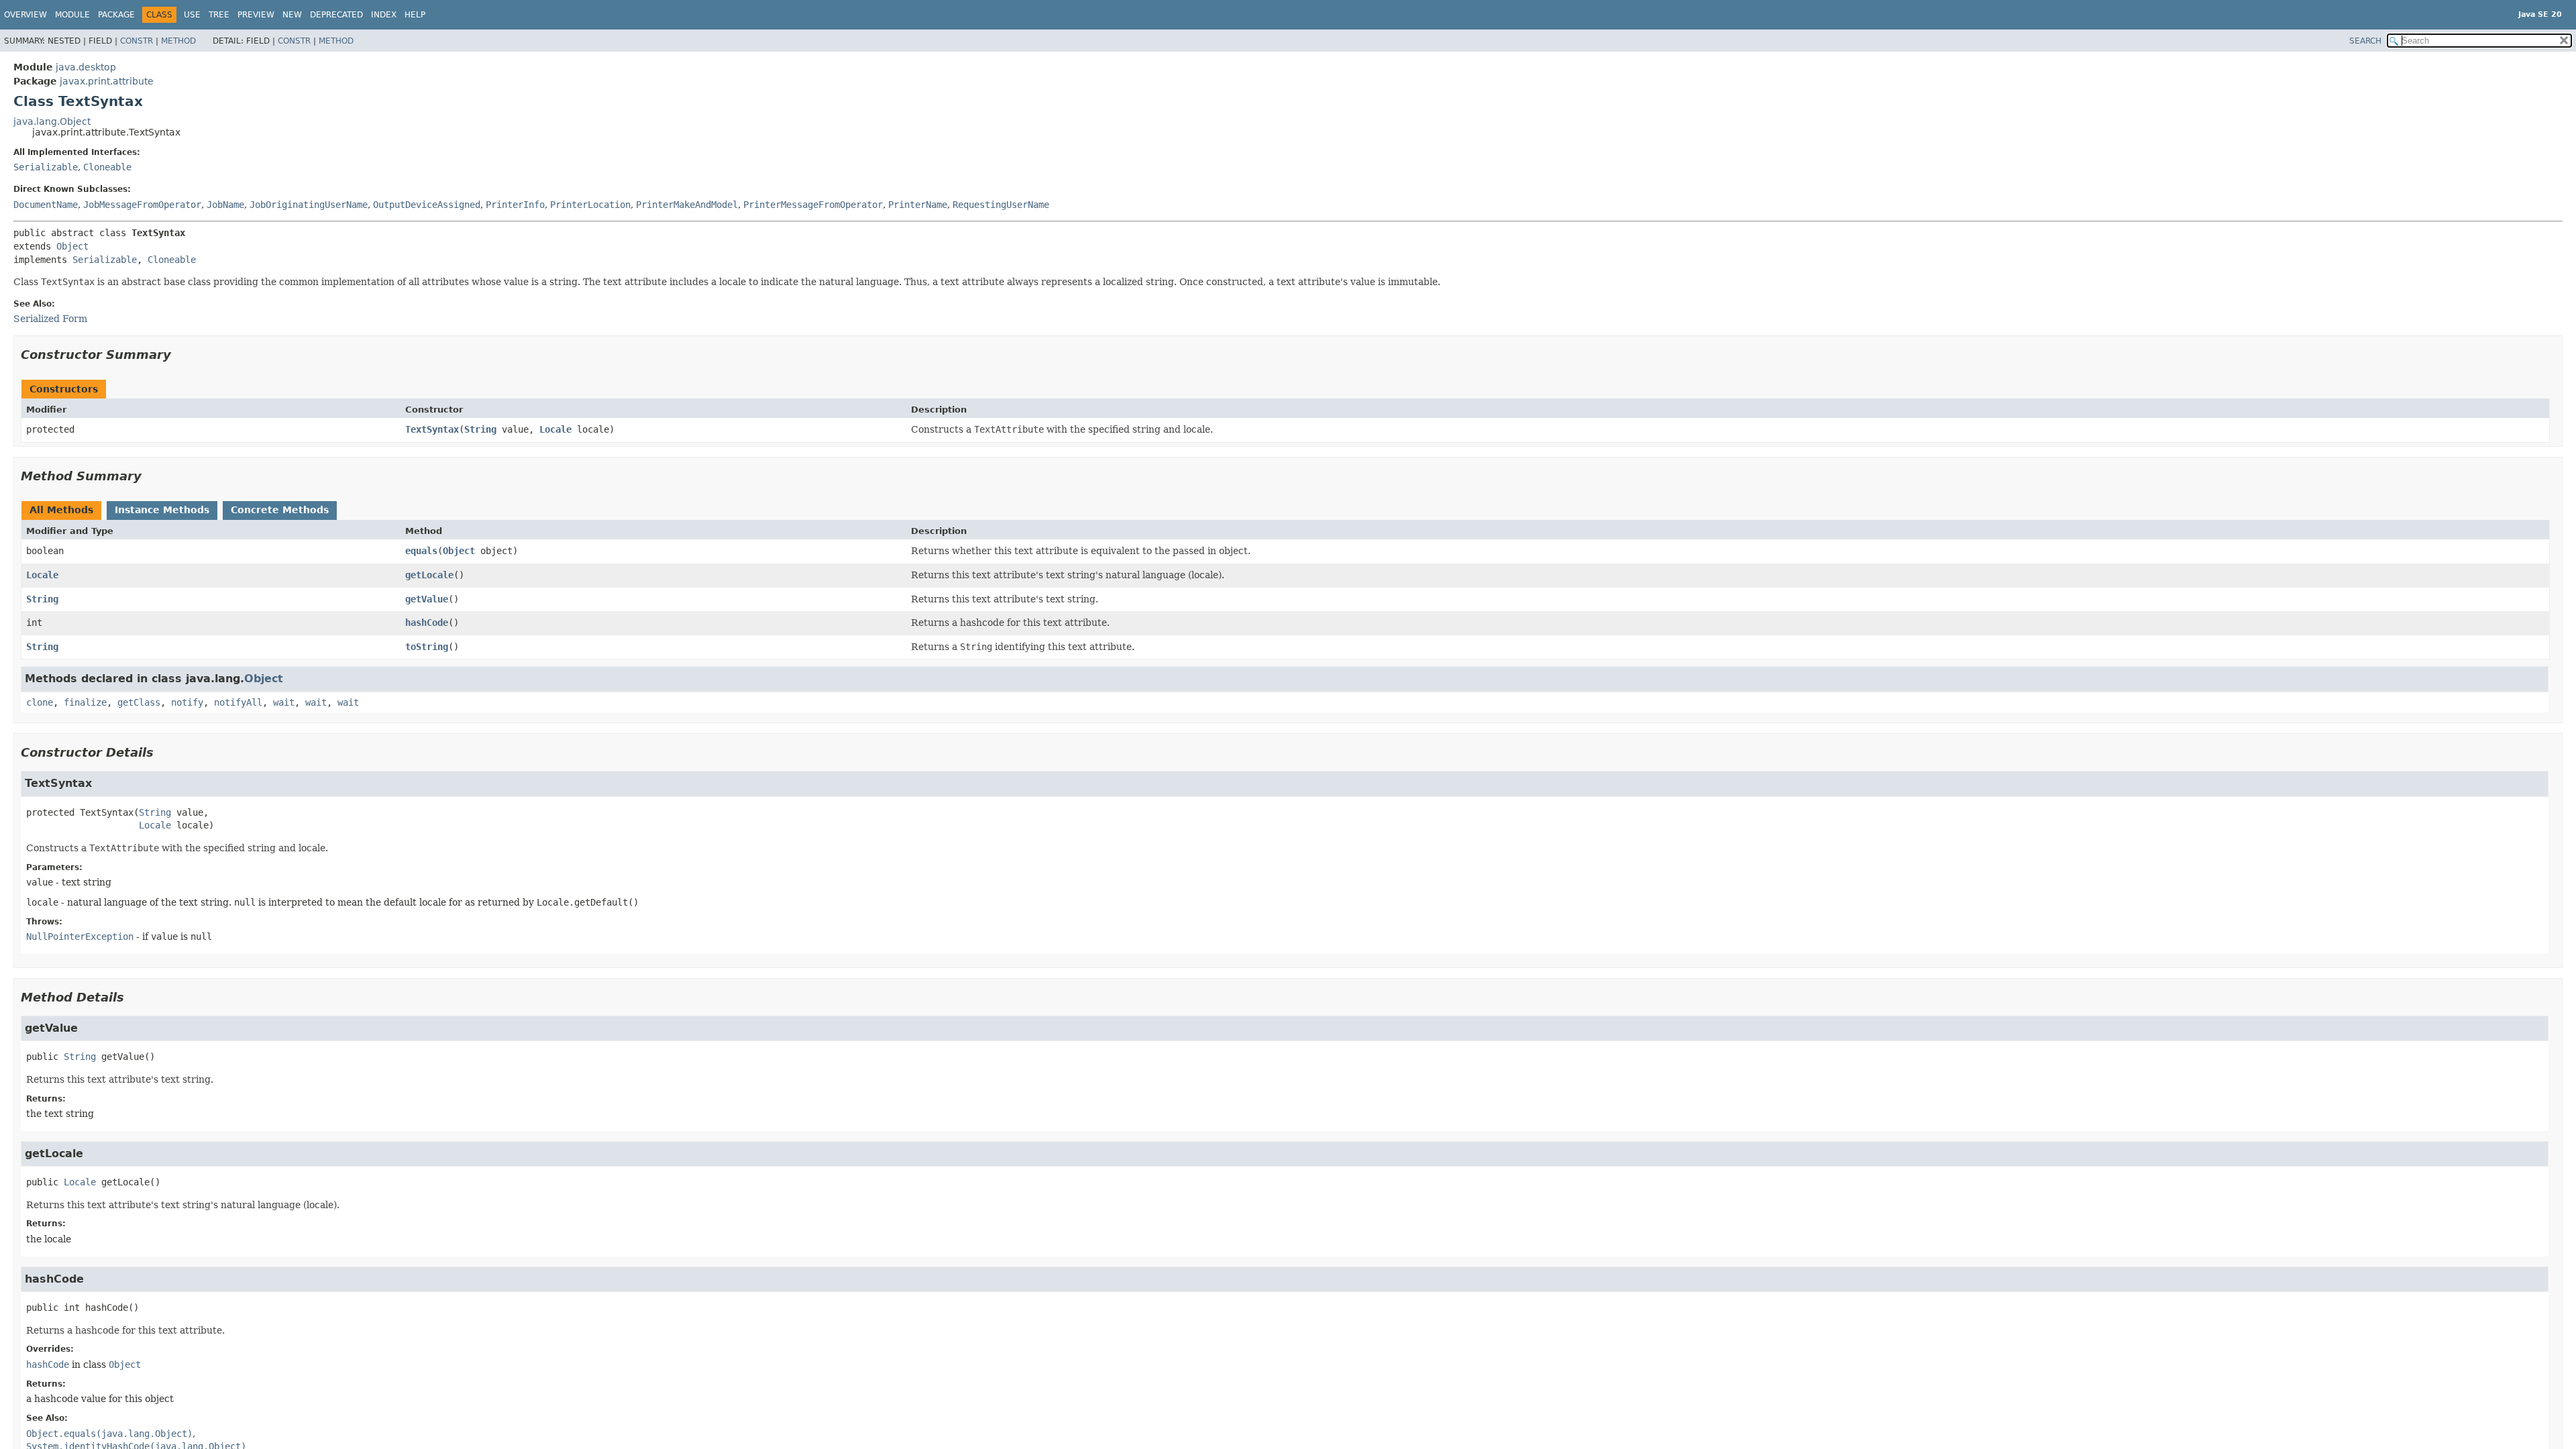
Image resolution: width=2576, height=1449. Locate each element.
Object (72, 246)
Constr (137, 41)
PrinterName (918, 205)
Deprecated (336, 15)
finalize (85, 702)
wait (284, 702)
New (292, 15)
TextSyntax (432, 429)
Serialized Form (50, 319)
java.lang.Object (52, 121)
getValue (427, 599)
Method (178, 41)
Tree (219, 15)
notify (187, 702)
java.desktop (86, 67)
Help (415, 15)
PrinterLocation (590, 205)
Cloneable (107, 167)
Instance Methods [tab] (162, 510)
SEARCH (2365, 41)
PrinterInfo (515, 205)
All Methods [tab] (61, 510)
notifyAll (238, 702)
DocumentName (46, 205)
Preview (256, 15)
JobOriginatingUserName (309, 205)
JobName (225, 205)
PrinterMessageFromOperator (813, 205)
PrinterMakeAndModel (687, 205)
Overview (25, 15)
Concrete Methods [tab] (280, 510)
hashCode (427, 623)
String (480, 429)
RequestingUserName (1001, 205)
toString (427, 647)
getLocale (429, 575)
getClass (139, 702)
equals (421, 551)
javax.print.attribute (107, 81)
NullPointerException (80, 936)
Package (116, 15)
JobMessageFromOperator (142, 205)
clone (40, 702)
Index (384, 15)
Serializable (46, 167)
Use (192, 15)
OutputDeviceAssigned (427, 205)
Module (72, 15)
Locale (555, 429)
